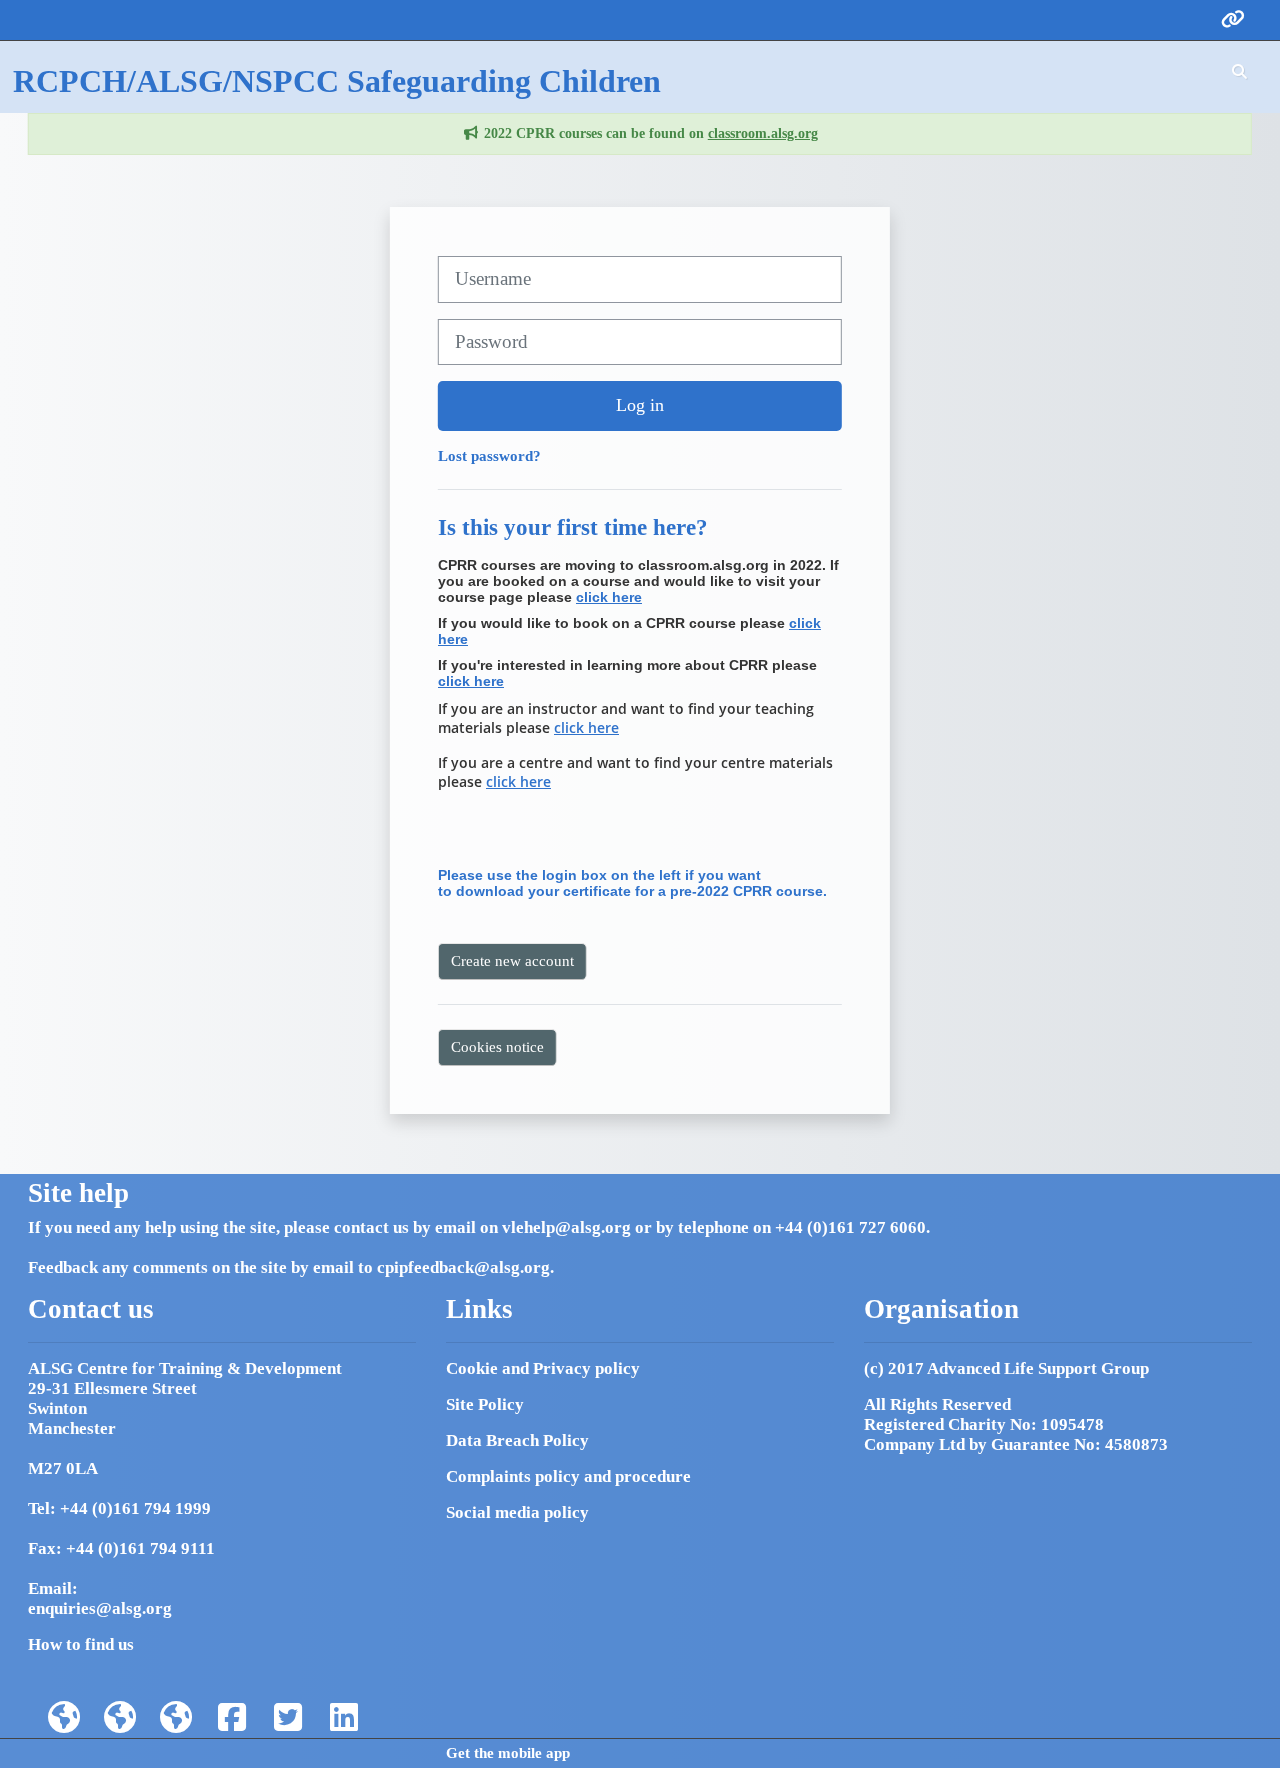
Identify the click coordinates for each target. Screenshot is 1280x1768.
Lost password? (489, 455)
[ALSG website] (176, 1718)
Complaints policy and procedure (568, 1476)
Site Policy (485, 1404)
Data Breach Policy (517, 1440)
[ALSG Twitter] (288, 1718)
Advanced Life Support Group (1038, 1368)
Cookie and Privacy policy (543, 1368)
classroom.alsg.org (763, 133)
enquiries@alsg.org (100, 1608)
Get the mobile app (508, 1753)
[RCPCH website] (64, 1718)
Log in (640, 405)
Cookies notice (497, 1046)
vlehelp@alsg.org (566, 1227)
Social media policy (517, 1512)
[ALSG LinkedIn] (344, 1718)
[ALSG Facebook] (232, 1718)
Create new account (512, 960)
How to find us (81, 1644)
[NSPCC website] (120, 1718)
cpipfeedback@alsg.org (463, 1267)
